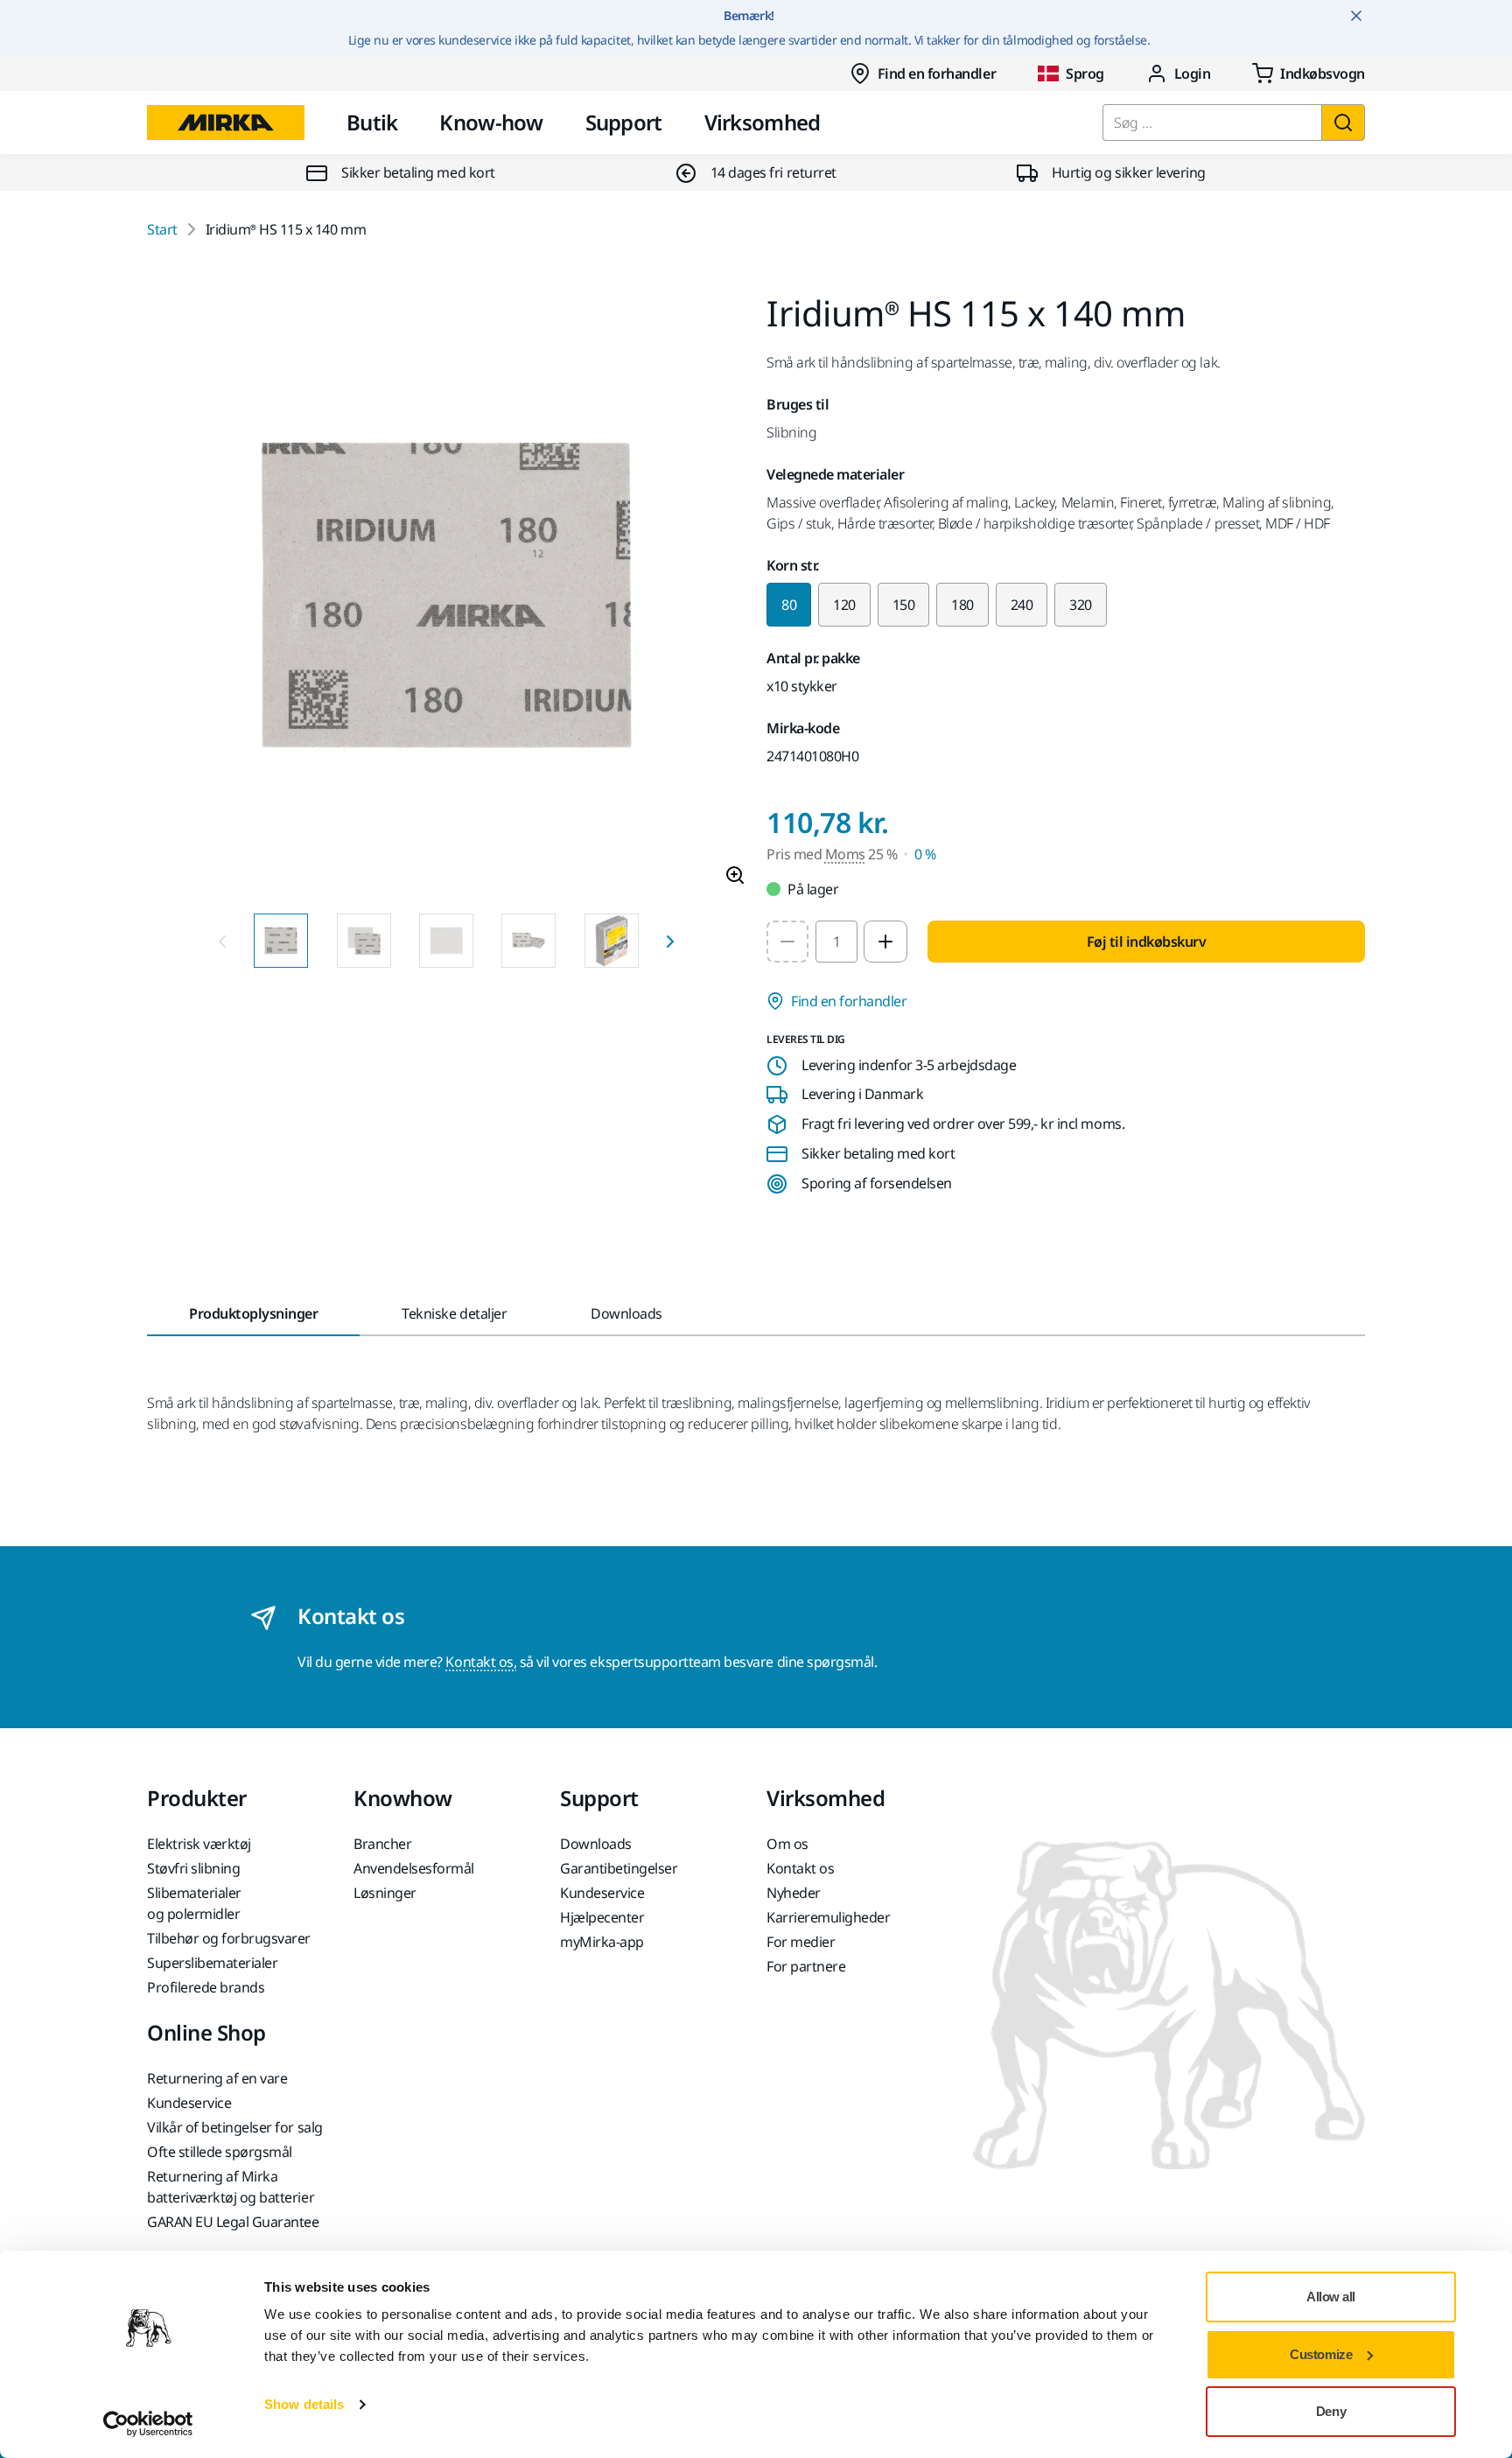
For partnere (806, 1966)
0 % (925, 854)
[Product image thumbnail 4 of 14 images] (528, 941)
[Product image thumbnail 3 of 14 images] (446, 941)
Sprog (1085, 74)
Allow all (1331, 2297)
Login (1193, 74)
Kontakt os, (481, 1662)
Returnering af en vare (217, 2078)
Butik (372, 122)
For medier (801, 1942)
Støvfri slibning (193, 1868)
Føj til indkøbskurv (1147, 942)
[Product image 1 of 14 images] (446, 598)
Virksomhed (763, 122)
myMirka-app (602, 1942)
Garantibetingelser (619, 1868)
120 (844, 605)
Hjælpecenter (602, 1917)
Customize (1321, 2354)
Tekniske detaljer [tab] (454, 1313)
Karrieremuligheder (828, 1917)
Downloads (596, 1844)
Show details (304, 2404)
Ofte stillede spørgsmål (220, 2152)
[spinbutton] (836, 942)
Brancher (382, 1844)
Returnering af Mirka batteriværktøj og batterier (231, 2187)
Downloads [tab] (626, 1313)
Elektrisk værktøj (199, 1844)
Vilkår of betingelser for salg (235, 2127)
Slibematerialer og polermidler (194, 1903)
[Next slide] (670, 941)
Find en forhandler (937, 74)
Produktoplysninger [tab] (253, 1313)
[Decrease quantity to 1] (787, 942)
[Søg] (1343, 123)
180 (962, 605)
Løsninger (385, 1893)
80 (789, 605)
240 (1022, 605)
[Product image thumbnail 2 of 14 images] (364, 941)
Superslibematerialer (212, 1963)
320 (1081, 605)
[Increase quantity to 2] (885, 942)
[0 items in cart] (1309, 74)
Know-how (491, 122)
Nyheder (794, 1893)
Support (624, 122)
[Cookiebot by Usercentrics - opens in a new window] (148, 2424)
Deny (1331, 2411)
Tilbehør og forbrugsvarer (229, 1938)
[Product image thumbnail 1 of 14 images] (281, 941)
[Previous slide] (222, 941)
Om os (787, 1844)
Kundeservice (602, 1893)
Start (162, 229)
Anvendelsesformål (414, 1868)
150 (904, 605)
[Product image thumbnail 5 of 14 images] (612, 941)
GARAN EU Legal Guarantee (233, 2222)
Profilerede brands (206, 1987)
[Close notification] (1356, 16)
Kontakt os (800, 1868)
